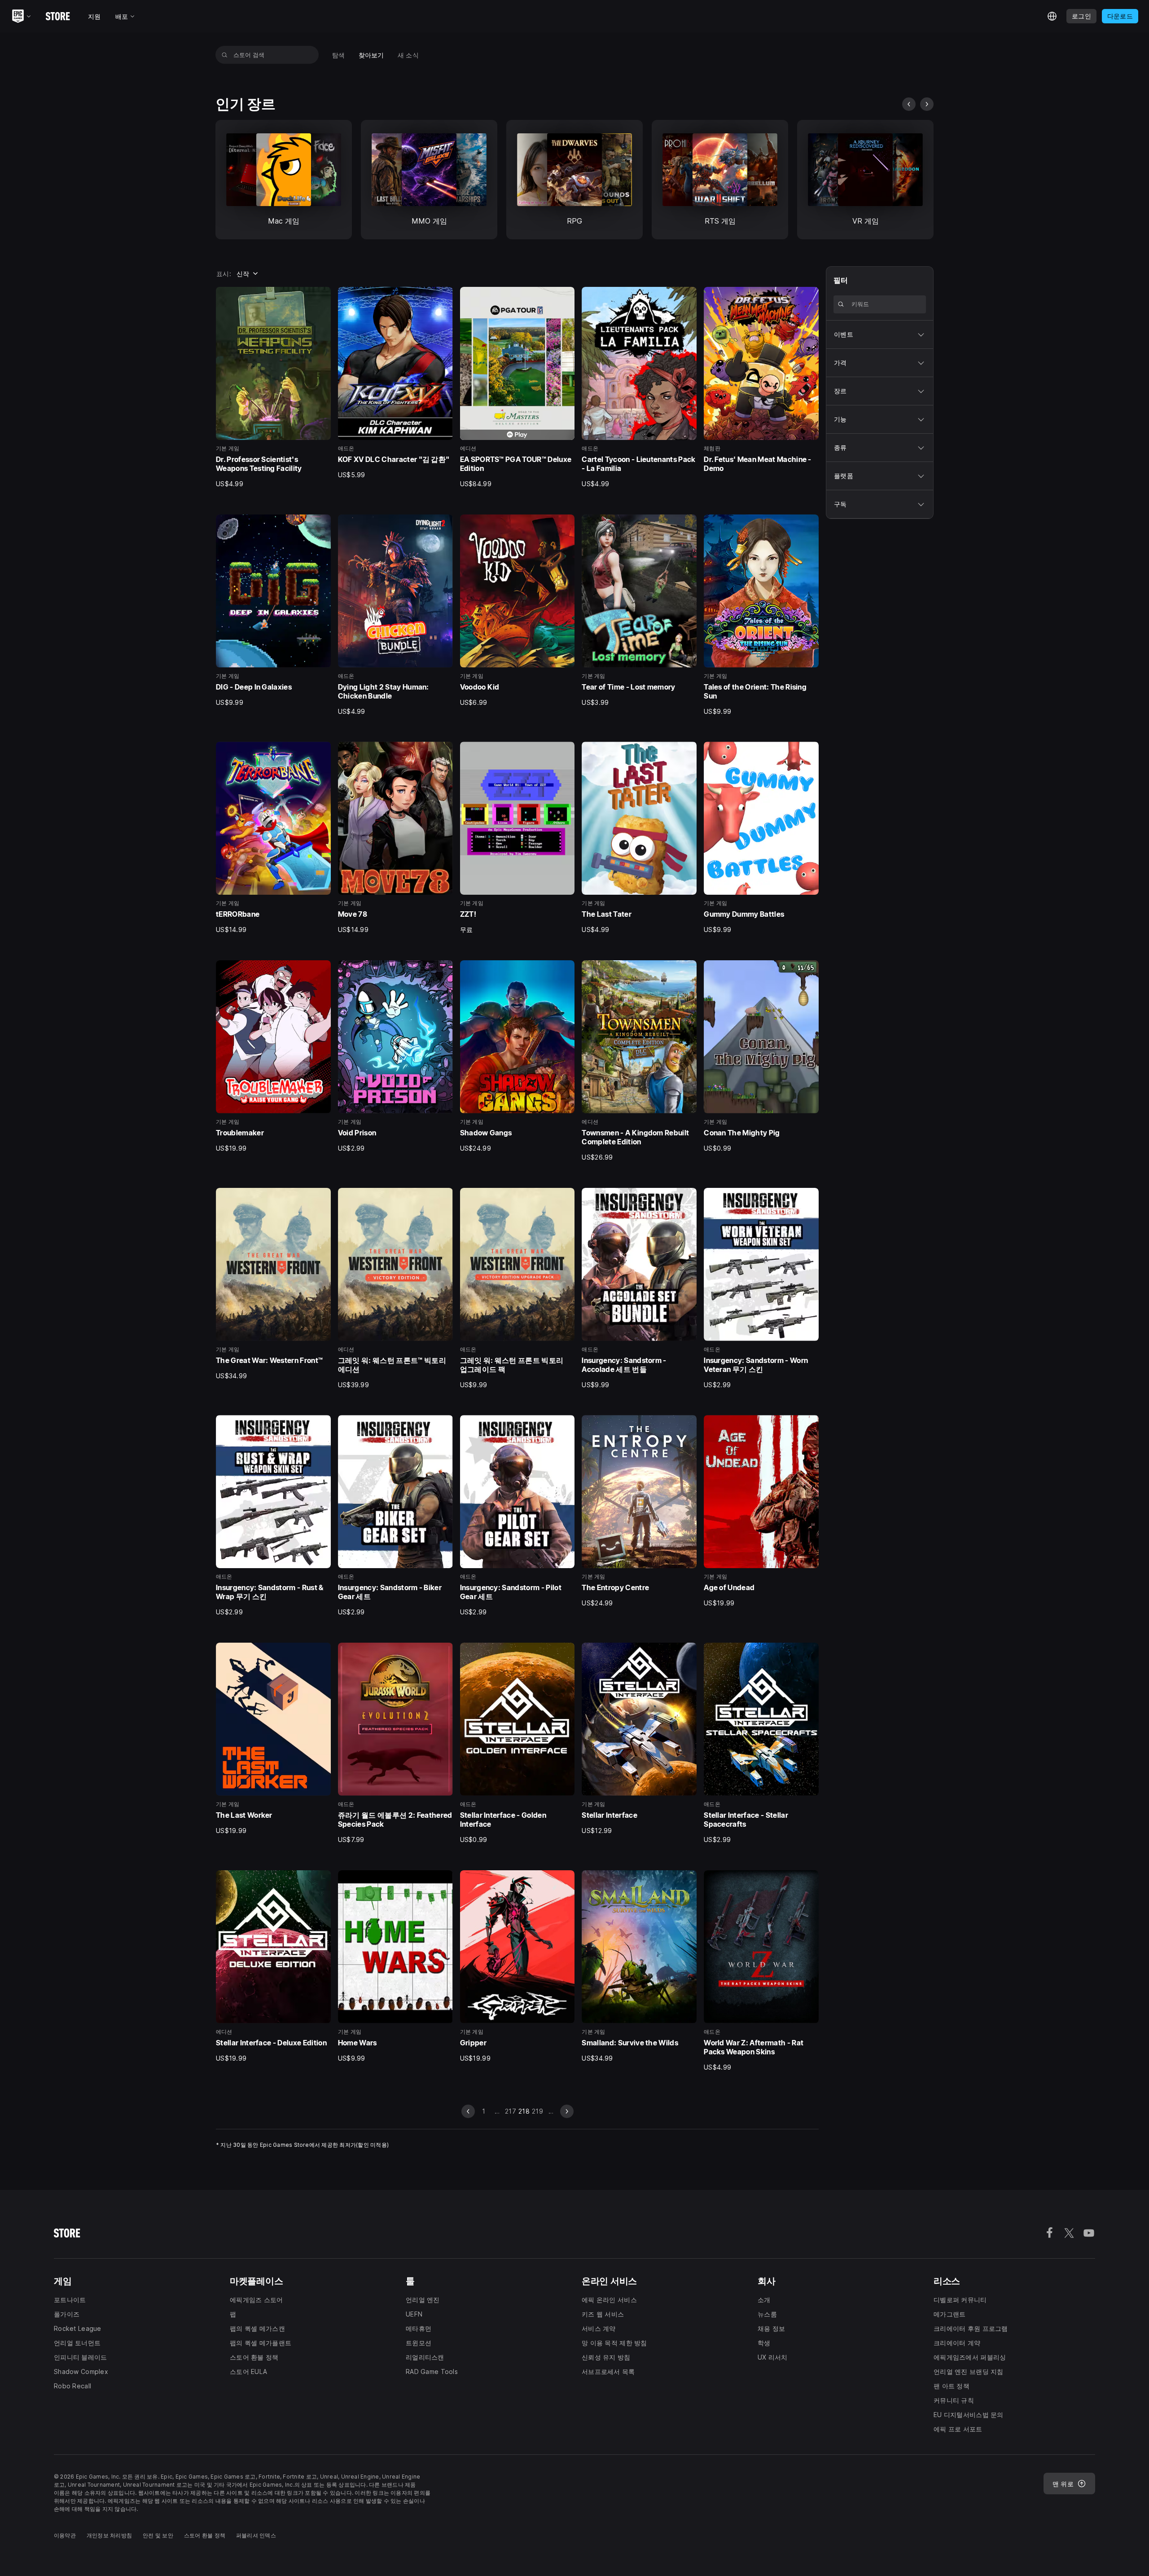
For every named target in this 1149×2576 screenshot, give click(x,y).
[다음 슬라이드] (927, 104)
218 (524, 2111)
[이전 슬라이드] (909, 104)
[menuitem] (339, 55)
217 (511, 2111)
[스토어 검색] (225, 55)
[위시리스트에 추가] (321, 297)
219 (537, 2111)
